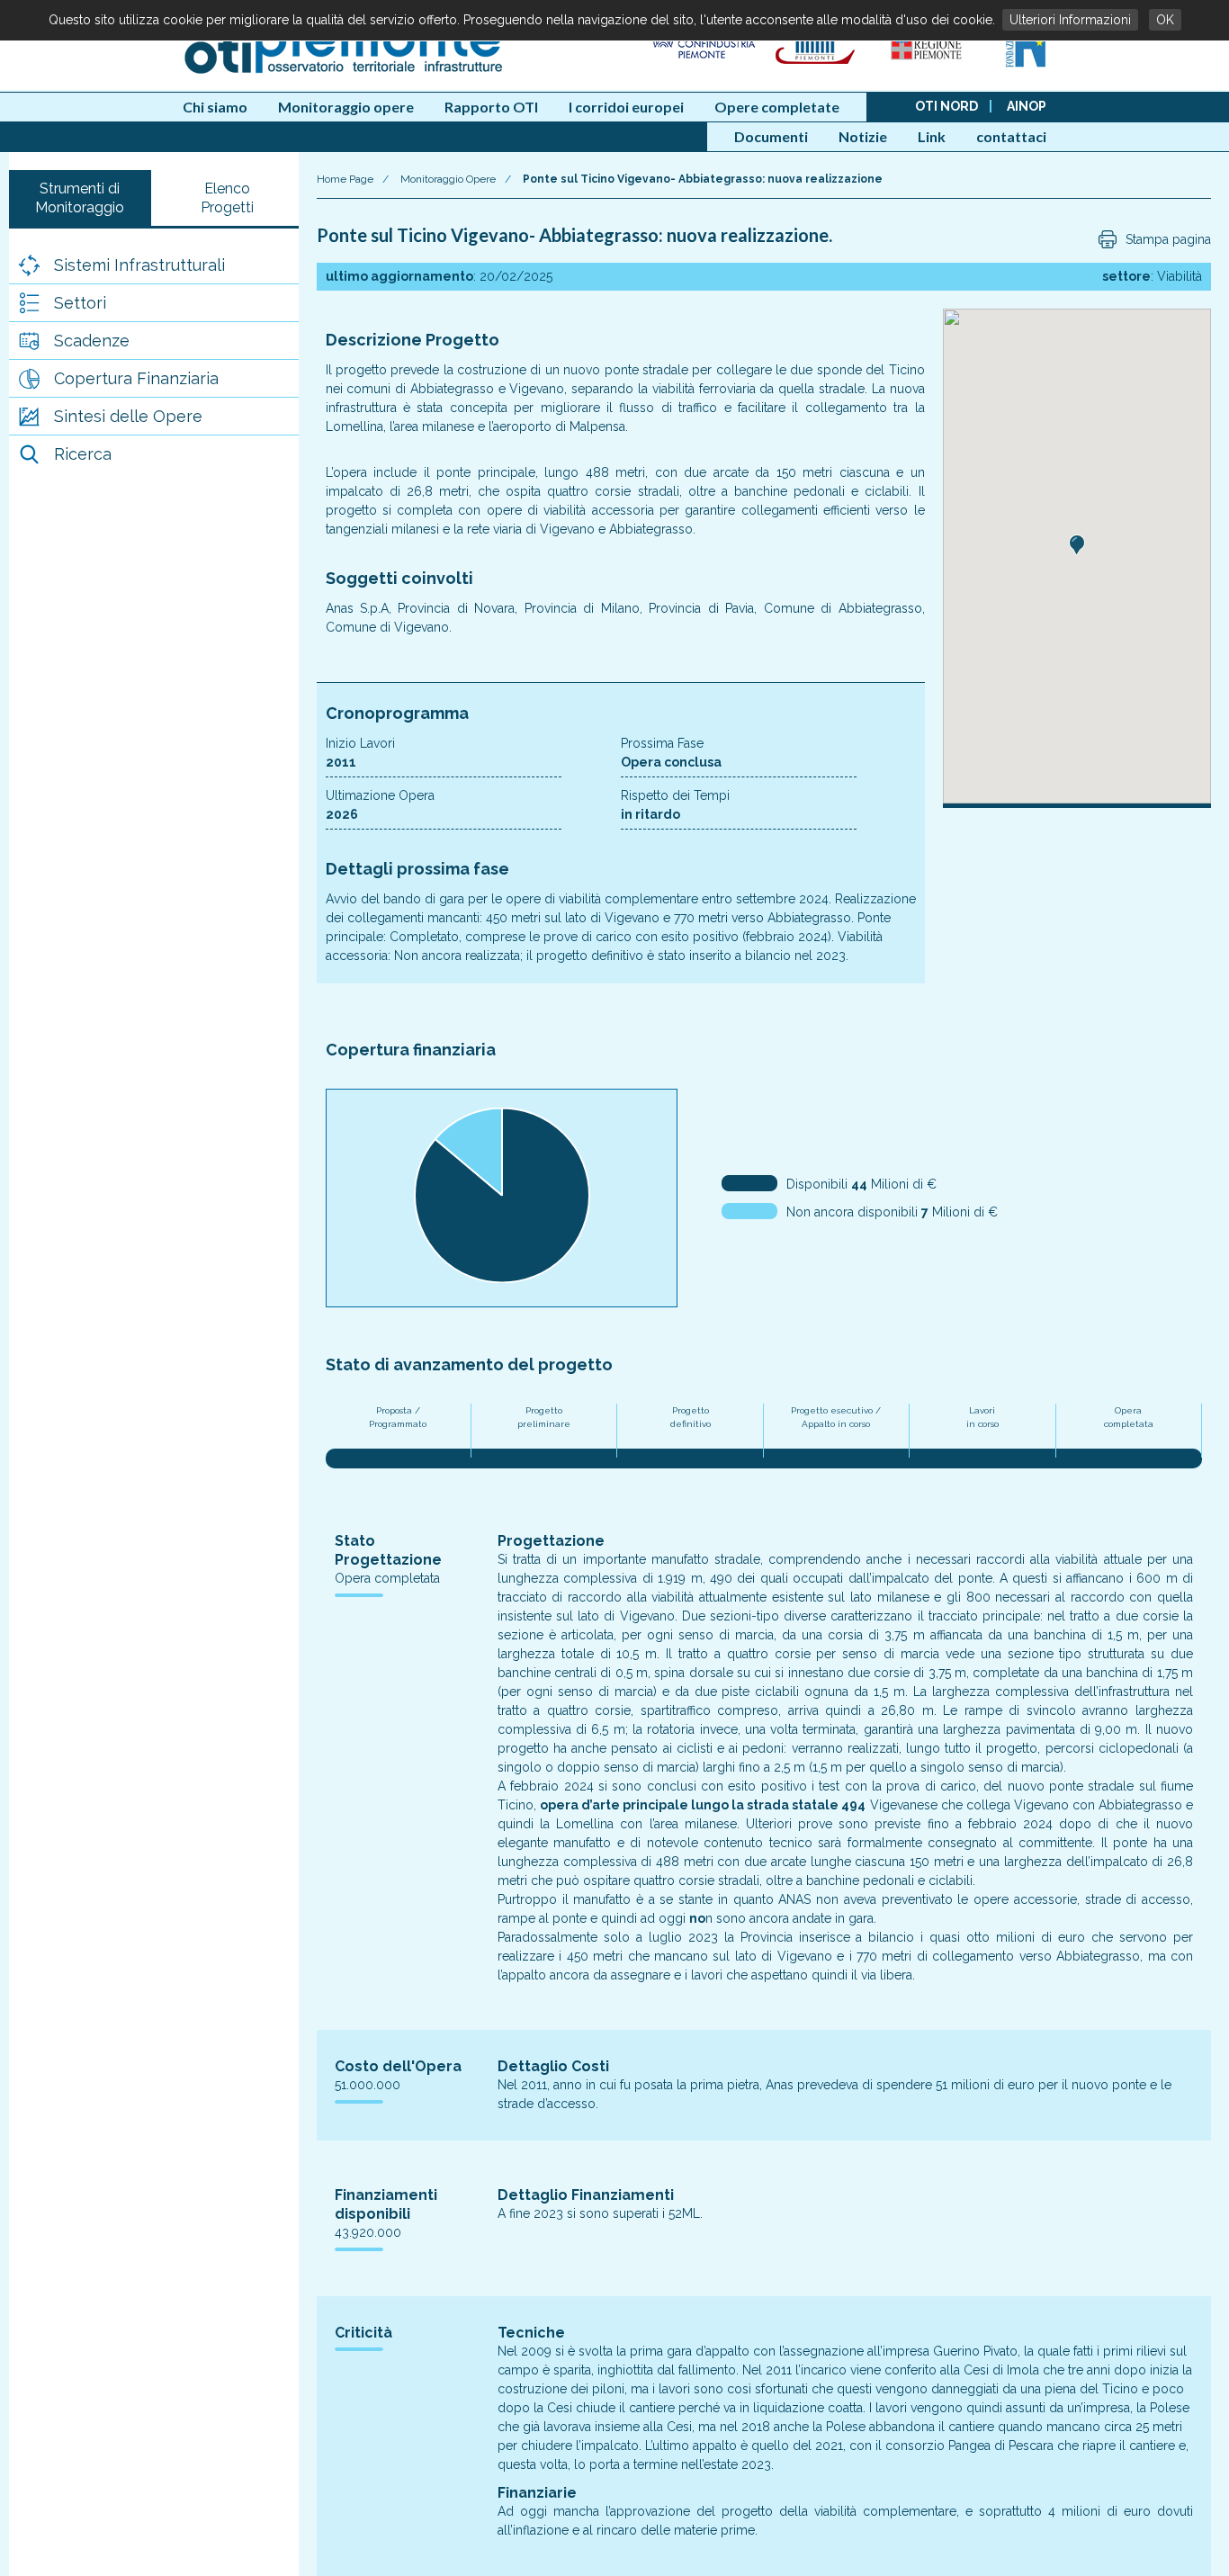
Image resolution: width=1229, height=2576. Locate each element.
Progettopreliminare (544, 1417)
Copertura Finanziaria (136, 378)
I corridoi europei (626, 107)
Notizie (863, 136)
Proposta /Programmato (398, 1417)
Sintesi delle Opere (128, 416)
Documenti (771, 136)
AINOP (1027, 106)
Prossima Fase (662, 743)
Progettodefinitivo (691, 1417)
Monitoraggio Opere (448, 179)
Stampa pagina (1168, 239)
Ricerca (83, 454)
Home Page (345, 179)
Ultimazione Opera (380, 795)
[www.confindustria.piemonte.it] (702, 64)
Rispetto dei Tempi (675, 795)
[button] (1077, 545)
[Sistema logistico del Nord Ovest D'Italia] (1025, 64)
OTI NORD (946, 106)
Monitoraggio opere (346, 107)
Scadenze (92, 341)
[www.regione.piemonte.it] (928, 64)
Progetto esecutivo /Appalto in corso (836, 1417)
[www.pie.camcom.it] (817, 64)
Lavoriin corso (982, 1417)
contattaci (1011, 136)
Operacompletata (1129, 1417)
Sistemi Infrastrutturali (139, 265)
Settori (80, 303)
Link (932, 136)
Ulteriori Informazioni (1070, 20)
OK (1165, 20)
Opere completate (777, 107)
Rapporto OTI (491, 107)
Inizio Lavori (360, 743)
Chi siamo (215, 107)
